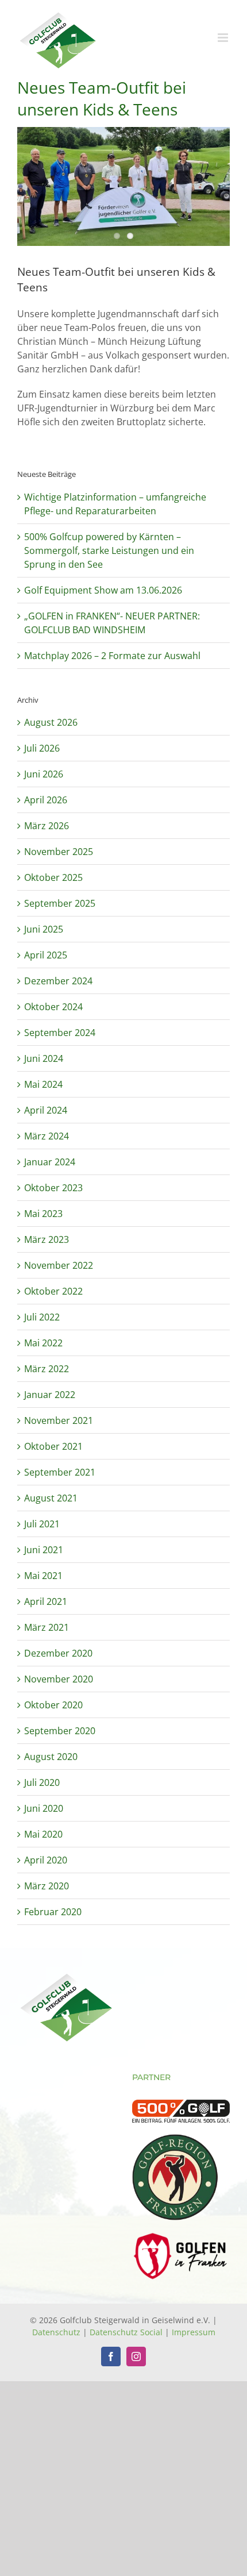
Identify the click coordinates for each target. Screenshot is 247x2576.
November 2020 (59, 1679)
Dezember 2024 (58, 981)
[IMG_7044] (123, 187)
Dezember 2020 (58, 1653)
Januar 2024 (50, 1162)
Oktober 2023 (53, 1188)
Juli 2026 (42, 748)
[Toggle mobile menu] (224, 38)
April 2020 (46, 1860)
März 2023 (47, 1239)
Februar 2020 (53, 1912)
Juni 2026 (44, 774)
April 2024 (46, 1110)
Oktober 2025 (53, 877)
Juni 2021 (44, 1550)
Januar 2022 (50, 1395)
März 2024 (47, 1136)
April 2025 (46, 955)
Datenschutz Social (126, 2332)
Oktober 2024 (53, 1007)
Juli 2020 (42, 1782)
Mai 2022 (43, 1343)
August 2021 (51, 1498)
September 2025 (60, 903)
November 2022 (59, 1265)
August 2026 (51, 722)
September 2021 (60, 1472)
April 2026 (46, 800)
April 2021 (46, 1601)
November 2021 (59, 1420)
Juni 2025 (44, 929)
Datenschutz (56, 2332)
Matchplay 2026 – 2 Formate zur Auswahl (112, 656)
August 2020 (51, 1757)
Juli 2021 (42, 1524)
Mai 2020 (43, 1834)
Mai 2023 (43, 1214)
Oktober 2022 (53, 1291)
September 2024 (60, 1033)
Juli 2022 (42, 1317)
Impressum (194, 2332)
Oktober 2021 (53, 1446)
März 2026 (47, 826)
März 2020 (47, 1886)
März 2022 (47, 1369)
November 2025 (59, 852)
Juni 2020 (44, 1808)
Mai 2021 (43, 1576)
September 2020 (60, 1731)
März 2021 (47, 1627)
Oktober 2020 (53, 1705)
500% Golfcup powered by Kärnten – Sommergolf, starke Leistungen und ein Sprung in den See (109, 550)
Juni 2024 (44, 1058)
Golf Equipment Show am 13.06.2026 (103, 590)
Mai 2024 (43, 1084)
